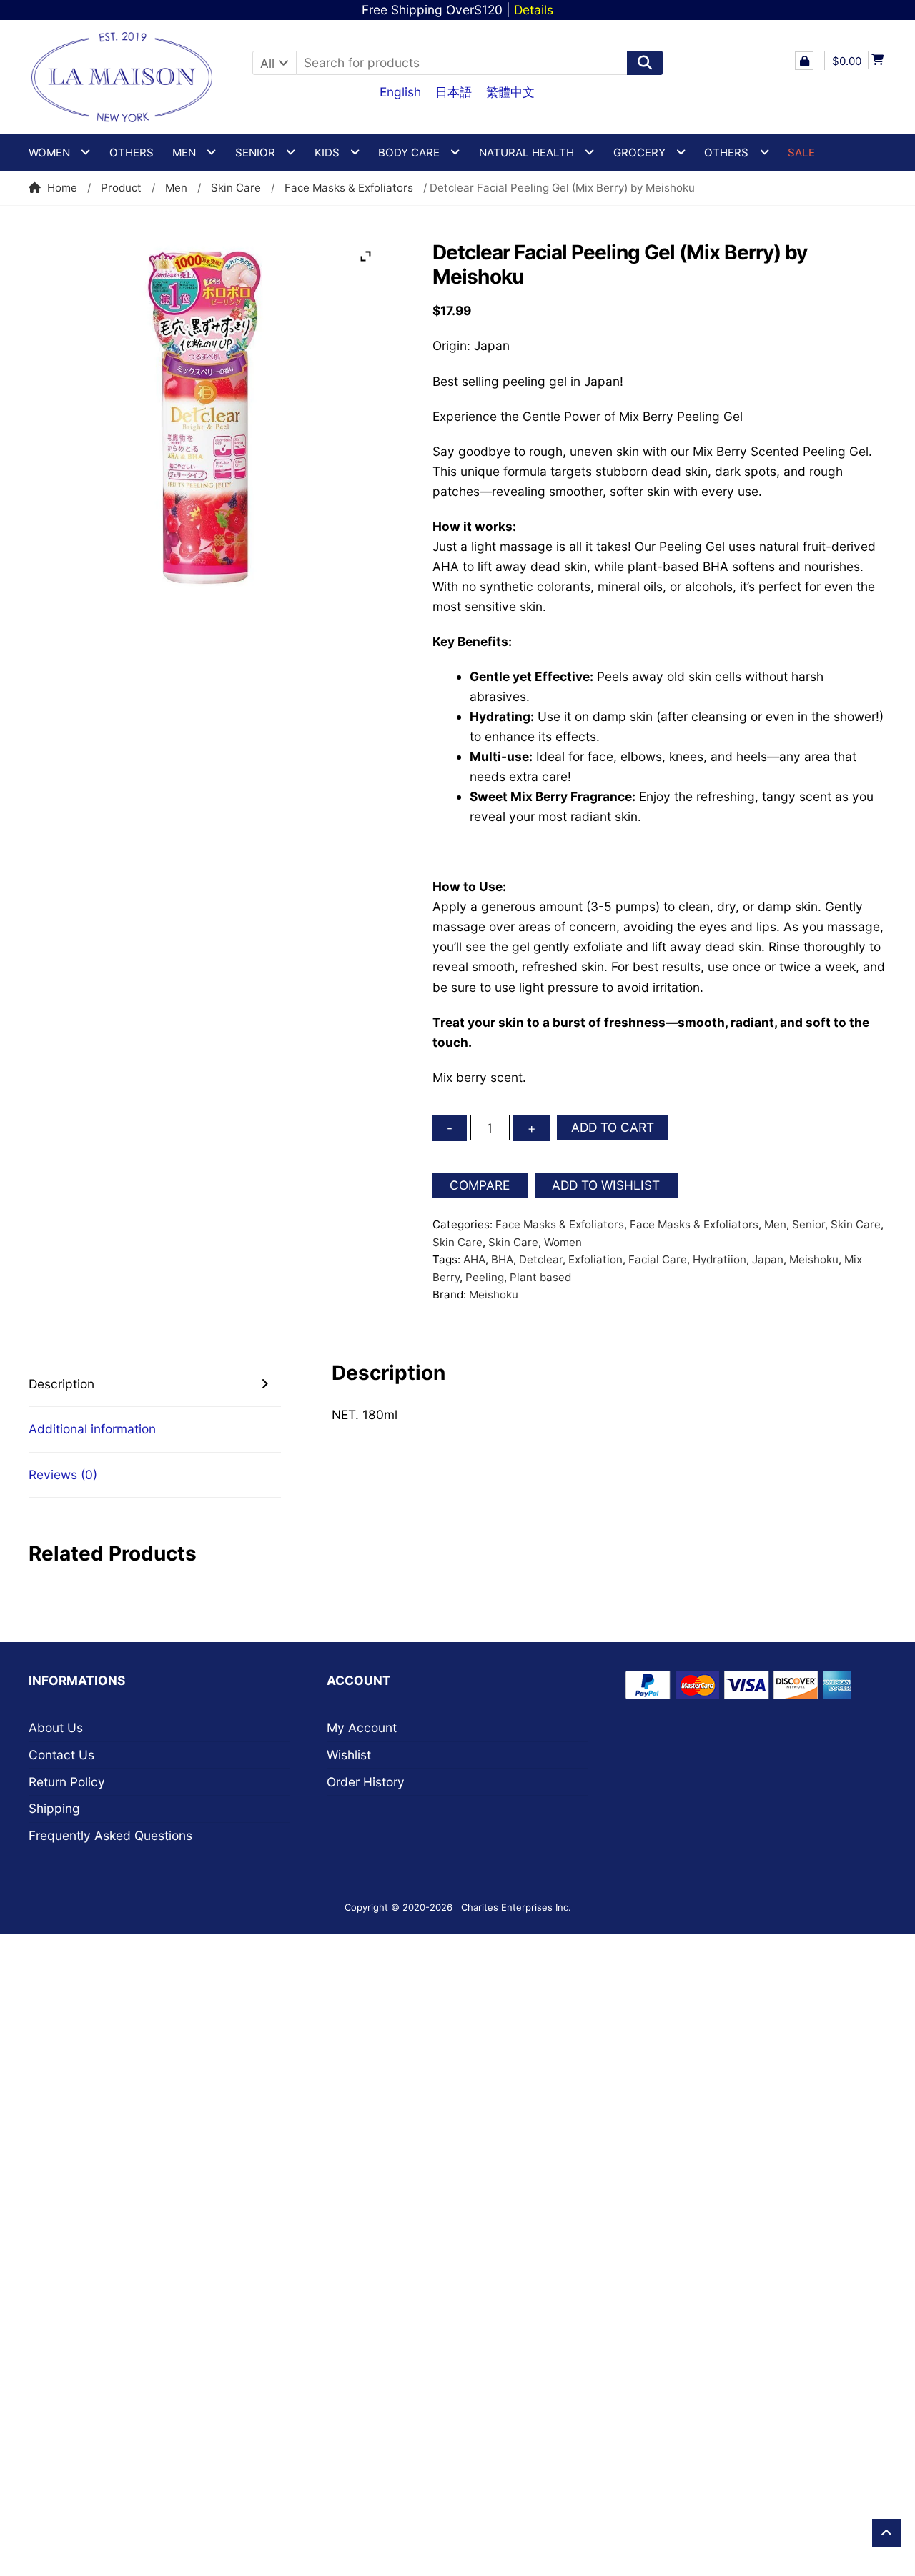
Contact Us (61, 1755)
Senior (808, 1224)
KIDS (327, 153)
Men (176, 188)
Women (563, 1242)
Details (534, 10)
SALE (801, 153)
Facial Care (658, 1259)
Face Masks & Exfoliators (349, 188)
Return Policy (67, 1782)
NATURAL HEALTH (526, 153)
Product (121, 188)
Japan (768, 1259)
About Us (56, 1727)
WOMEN (49, 153)
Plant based (540, 1277)
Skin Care (236, 188)
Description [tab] (61, 1384)
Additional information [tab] (92, 1429)
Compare (480, 1185)
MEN (184, 153)
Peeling (485, 1277)
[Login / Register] (804, 61)
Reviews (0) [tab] (63, 1475)
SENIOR (255, 153)
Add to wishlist (606, 1185)
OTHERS (726, 153)
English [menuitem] (400, 92)
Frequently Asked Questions (110, 1835)
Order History (366, 1782)
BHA (502, 1259)
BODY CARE (409, 153)
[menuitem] (400, 91)
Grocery (639, 153)
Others (132, 153)
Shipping (54, 1808)
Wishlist (349, 1755)
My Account (362, 1727)
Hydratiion (719, 1259)
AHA (474, 1259)
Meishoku (814, 1259)
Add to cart (613, 1127)
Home (62, 188)
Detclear (541, 1259)
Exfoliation (595, 1259)
